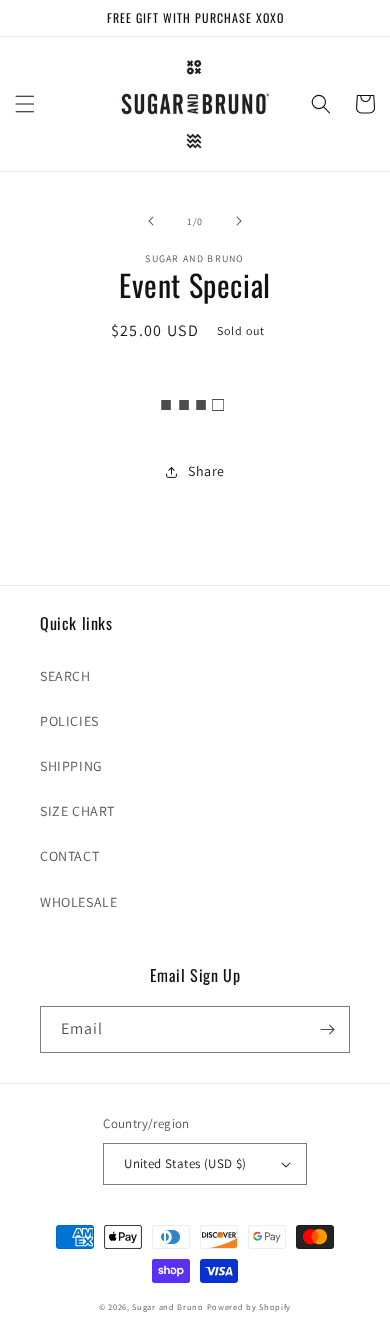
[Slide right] (239, 221)
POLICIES (69, 721)
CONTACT (69, 856)
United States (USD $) (185, 1163)
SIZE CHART (77, 811)
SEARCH (65, 676)
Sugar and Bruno (168, 1306)
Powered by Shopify (249, 1306)
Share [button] (206, 471)
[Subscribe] (327, 1029)
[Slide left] (151, 221)
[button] (25, 104)
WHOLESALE (78, 902)
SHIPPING (71, 766)
